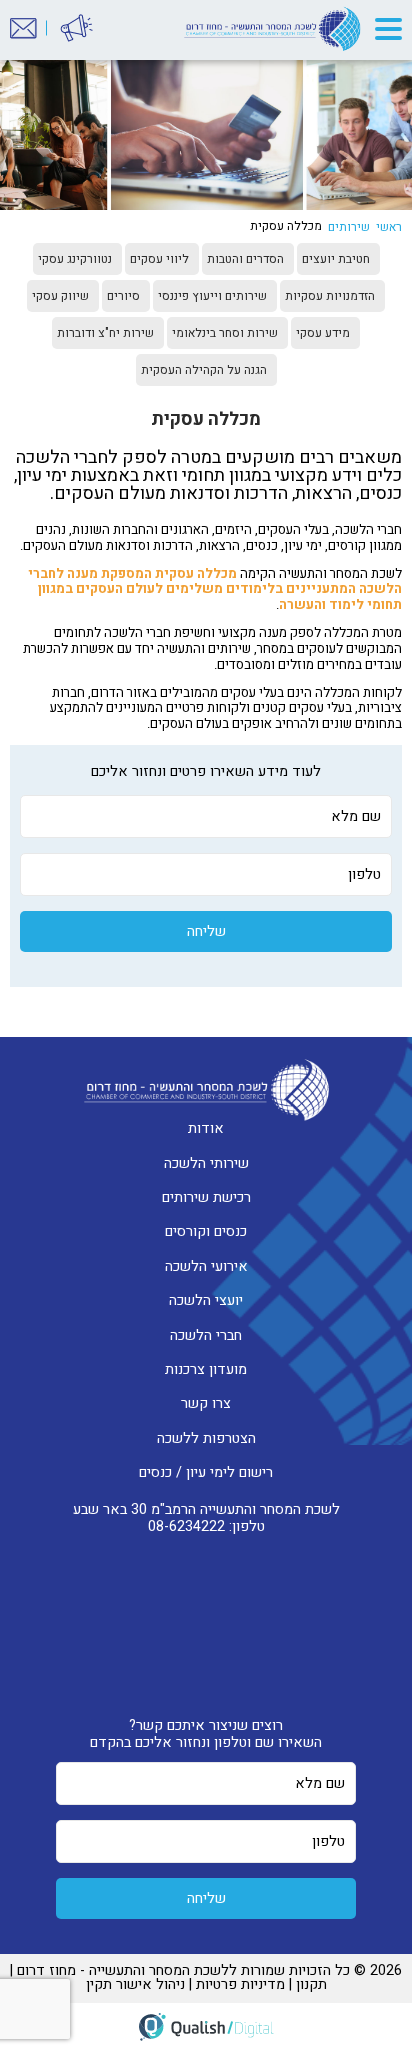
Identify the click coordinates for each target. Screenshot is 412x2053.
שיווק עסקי (60, 296)
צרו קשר (206, 1403)
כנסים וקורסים (206, 1231)
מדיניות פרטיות (240, 1984)
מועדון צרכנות (206, 1369)
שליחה (206, 931)
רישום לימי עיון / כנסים (206, 1472)
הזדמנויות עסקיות (330, 296)
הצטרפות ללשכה (206, 1438)
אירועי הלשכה (206, 1266)
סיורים (123, 296)
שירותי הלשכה (206, 1163)
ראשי (389, 227)
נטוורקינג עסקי (75, 259)
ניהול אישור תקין (135, 1984)
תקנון (311, 1984)
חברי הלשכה (206, 1335)
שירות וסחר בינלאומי (225, 333)
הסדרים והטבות (245, 259)
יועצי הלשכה (206, 1300)
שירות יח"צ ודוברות (105, 333)
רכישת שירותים (206, 1197)
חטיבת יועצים (336, 259)
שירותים (349, 227)
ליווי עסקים (159, 259)
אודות (206, 1128)
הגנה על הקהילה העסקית (204, 370)
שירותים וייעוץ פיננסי (212, 296)
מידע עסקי (323, 333)
